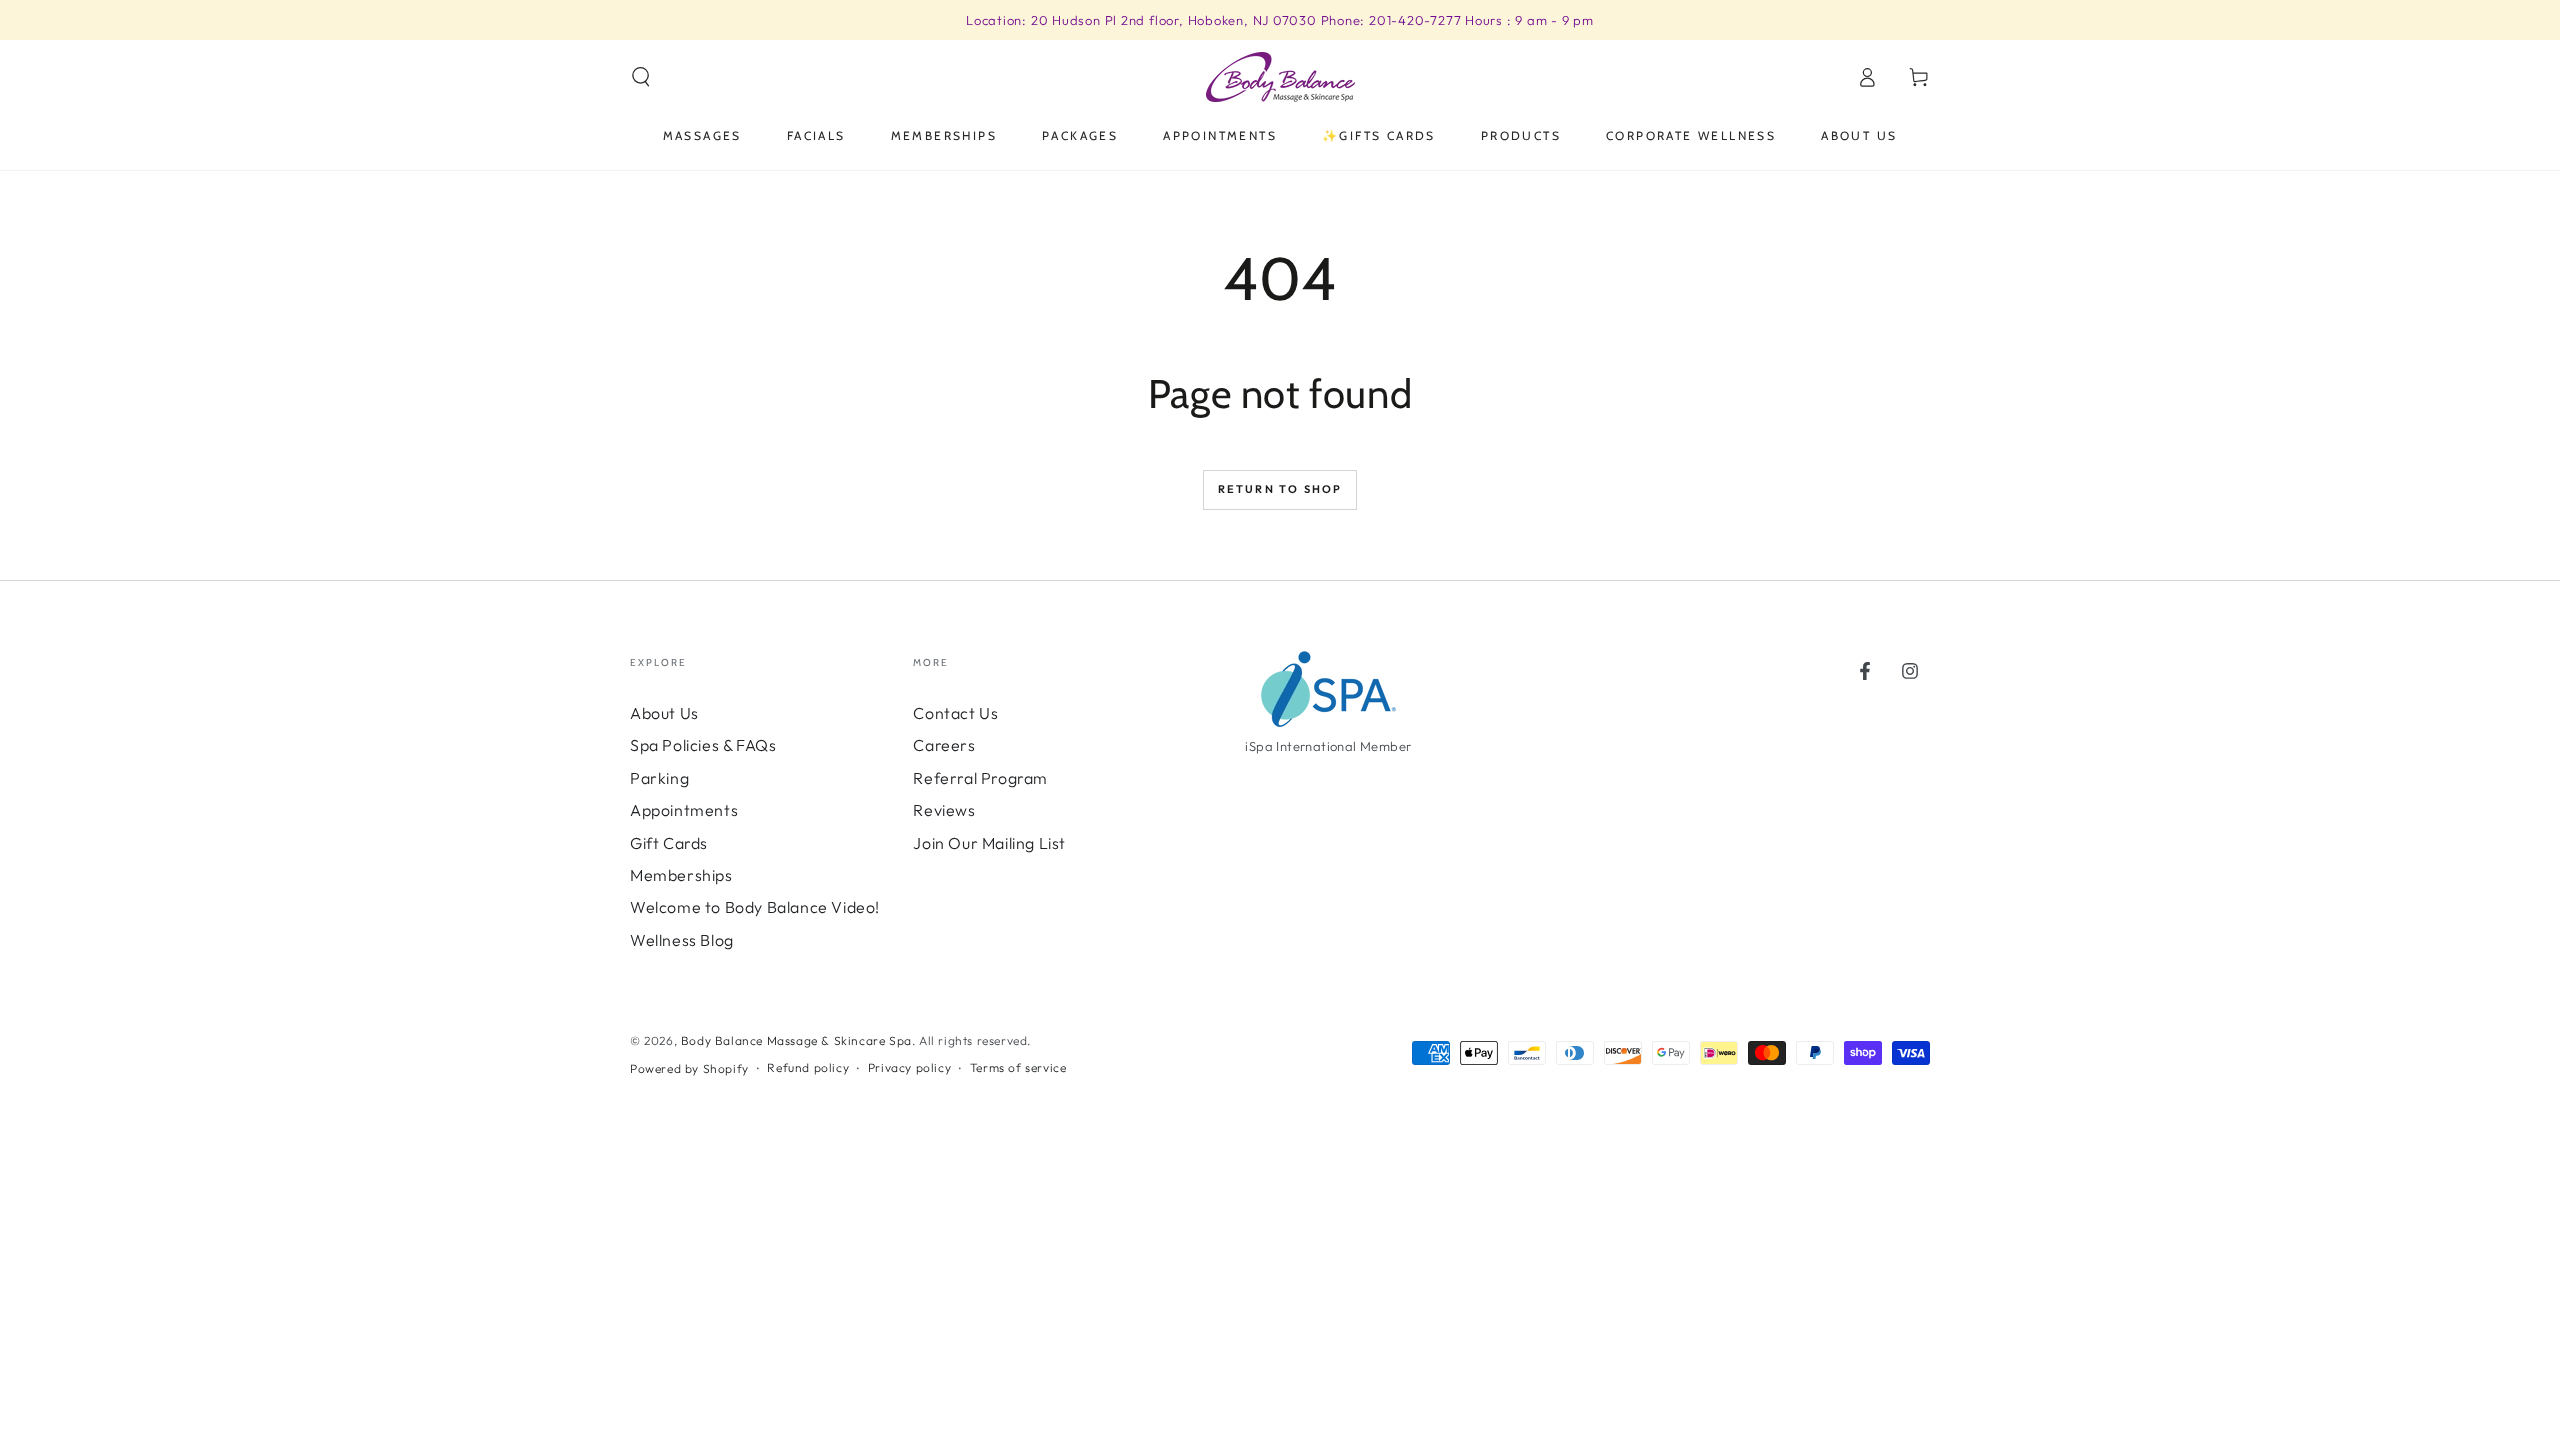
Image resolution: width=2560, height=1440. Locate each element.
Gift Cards (669, 843)
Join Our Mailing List (989, 843)
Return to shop (1280, 489)
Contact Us (955, 713)
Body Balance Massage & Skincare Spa (796, 1040)
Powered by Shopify (689, 1068)
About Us (664, 713)
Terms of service (1018, 1067)
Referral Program (980, 778)
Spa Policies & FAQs (703, 745)
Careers (944, 745)
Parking (659, 778)
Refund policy (808, 1067)
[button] (641, 77)
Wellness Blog (682, 940)
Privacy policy (909, 1067)
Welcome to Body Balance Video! (755, 907)
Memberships (681, 875)
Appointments (684, 810)
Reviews (944, 810)
